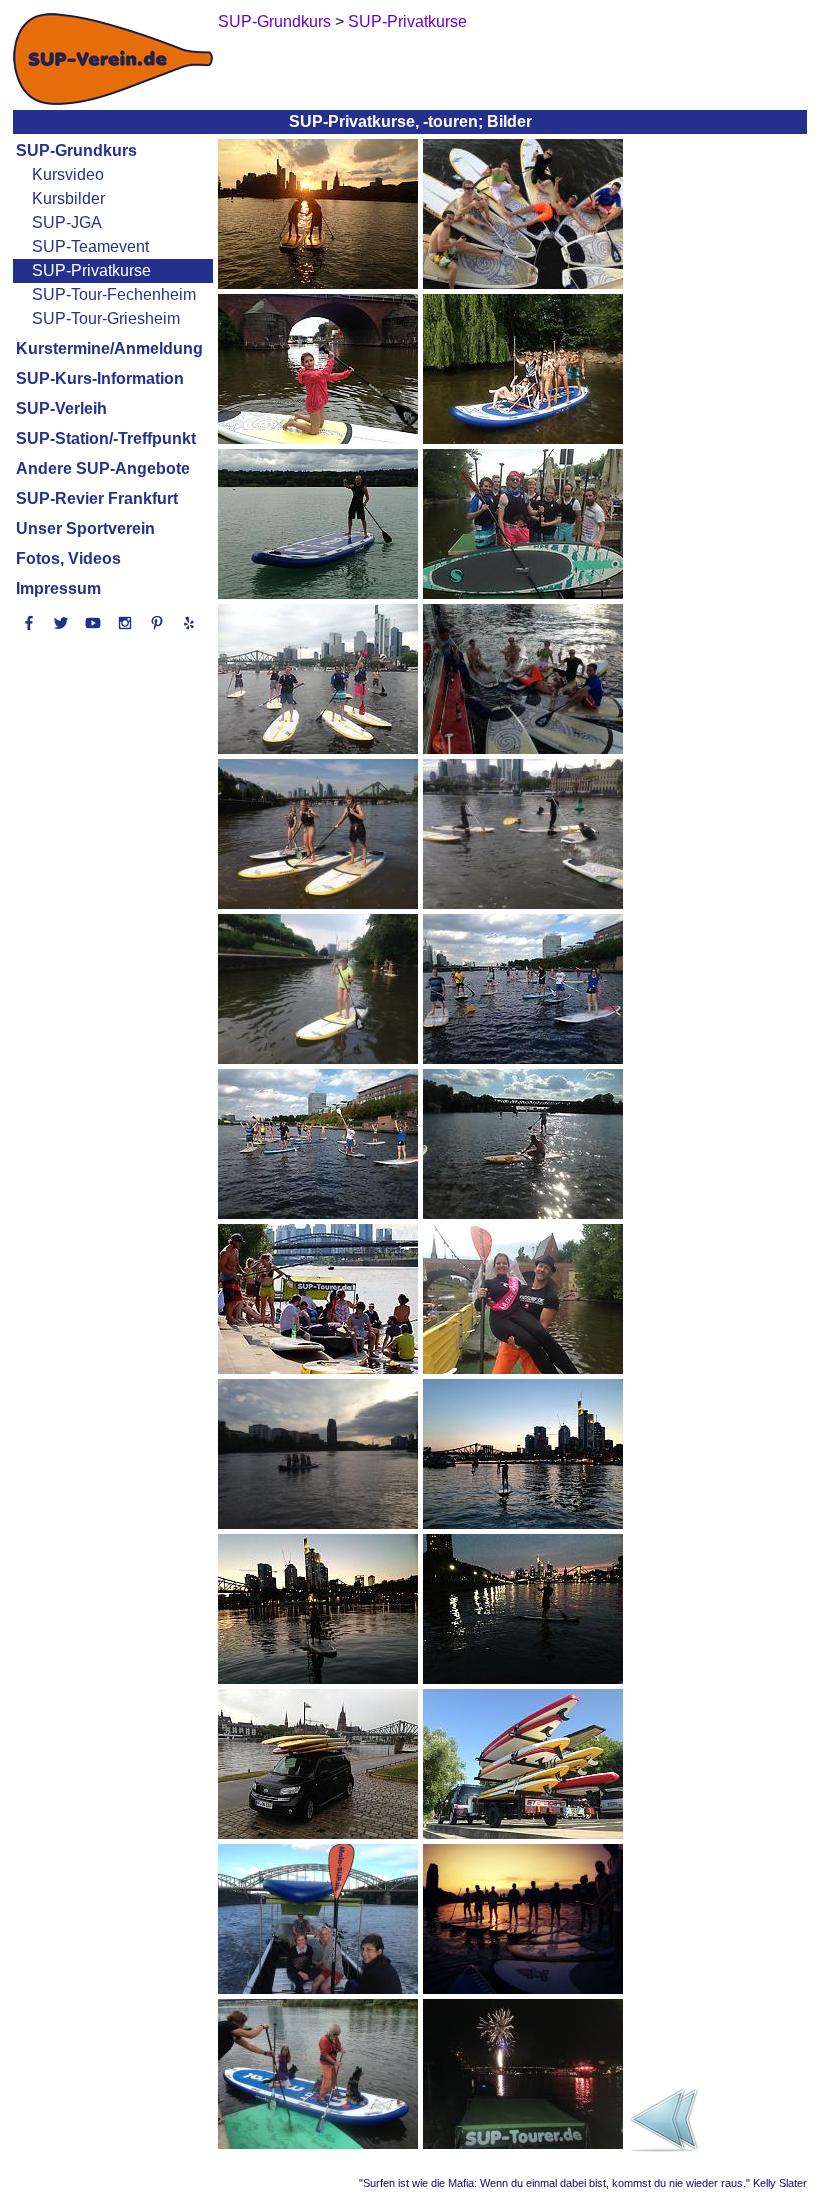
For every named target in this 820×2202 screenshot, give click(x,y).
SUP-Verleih (61, 408)
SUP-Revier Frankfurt (97, 498)
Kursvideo (68, 174)
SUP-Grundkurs (76, 150)
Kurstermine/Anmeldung (109, 348)
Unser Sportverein (85, 528)
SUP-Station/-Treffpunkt (106, 438)
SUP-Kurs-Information (100, 378)
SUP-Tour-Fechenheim (114, 294)
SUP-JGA (67, 222)
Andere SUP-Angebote (103, 468)
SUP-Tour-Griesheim (106, 318)
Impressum (58, 588)
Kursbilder (68, 198)
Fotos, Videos (68, 558)
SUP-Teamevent (90, 246)
